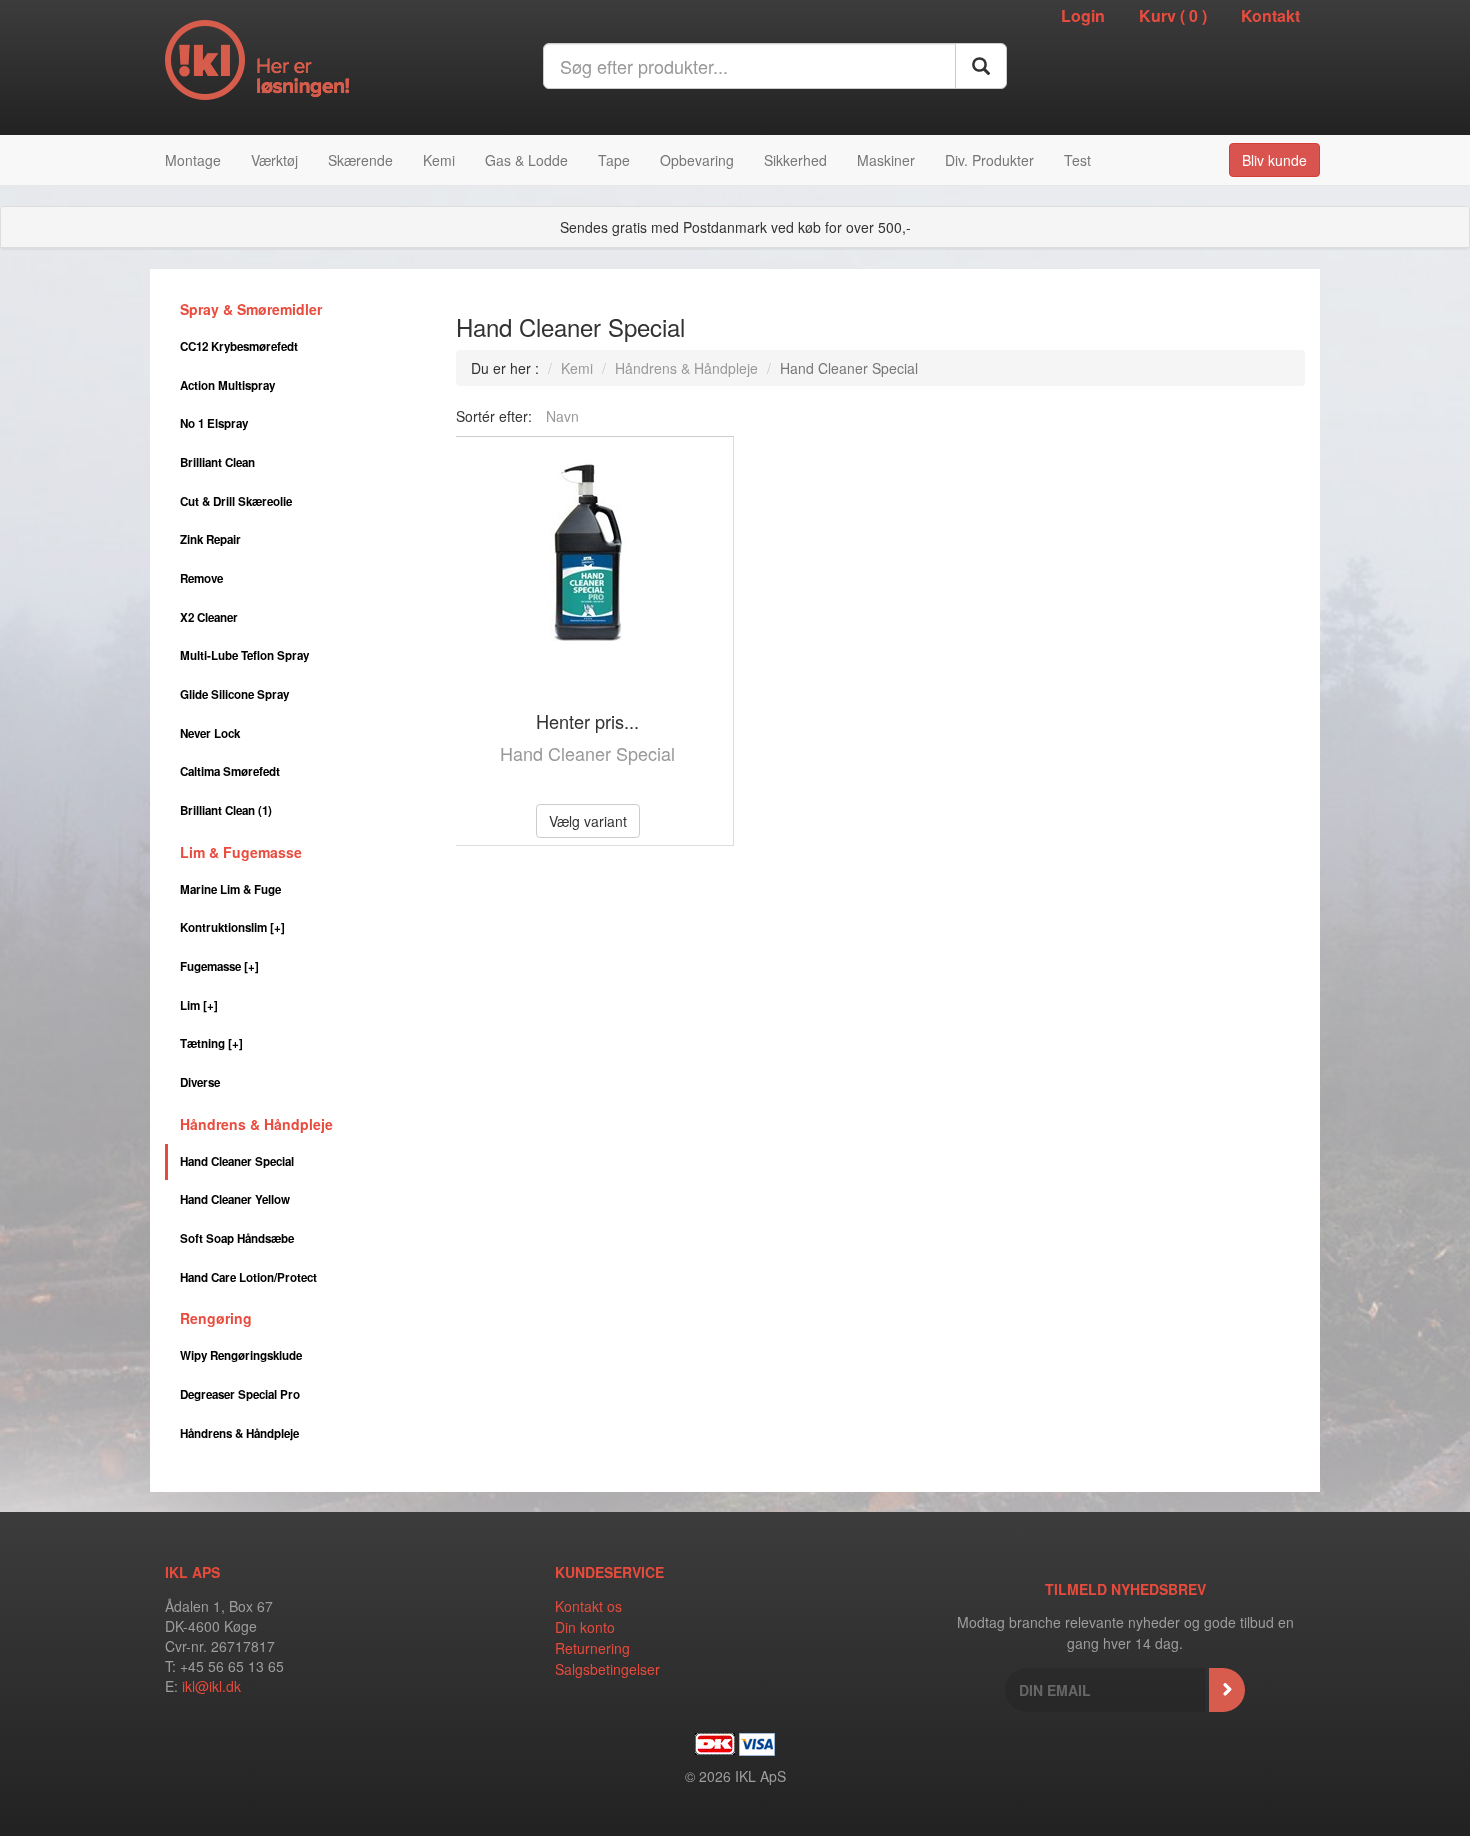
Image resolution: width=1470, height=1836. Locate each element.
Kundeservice (609, 1572)
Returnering (592, 1648)
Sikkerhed (795, 160)
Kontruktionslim (232, 927)
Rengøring (216, 1318)
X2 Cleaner (209, 617)
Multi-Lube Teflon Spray (244, 655)
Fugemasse (219, 966)
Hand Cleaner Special (237, 1161)
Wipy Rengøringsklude (241, 1355)
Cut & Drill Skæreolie (236, 501)
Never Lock (210, 733)
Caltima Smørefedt (230, 771)
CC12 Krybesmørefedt (239, 346)
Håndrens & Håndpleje (256, 1124)
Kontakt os (588, 1606)
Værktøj (274, 160)
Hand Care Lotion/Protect (248, 1277)
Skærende (360, 160)
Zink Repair (210, 539)
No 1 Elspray (214, 423)
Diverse (200, 1082)
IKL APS (192, 1572)
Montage (193, 160)
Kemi (439, 160)
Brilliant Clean (217, 462)
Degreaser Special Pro (240, 1394)
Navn (562, 416)
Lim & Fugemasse (241, 852)
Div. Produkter (989, 160)
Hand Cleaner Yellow (235, 1199)
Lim (199, 1005)
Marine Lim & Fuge (230, 889)
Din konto (585, 1627)
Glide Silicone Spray (234, 694)
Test (1077, 160)
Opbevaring (697, 160)
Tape (614, 160)
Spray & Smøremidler (251, 309)
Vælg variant (588, 821)
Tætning (211, 1043)
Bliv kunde (1274, 160)
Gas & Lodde (526, 160)
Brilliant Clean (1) (226, 810)
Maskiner (886, 160)
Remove (201, 578)
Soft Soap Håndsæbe (237, 1238)
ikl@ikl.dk (211, 1686)
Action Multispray (227, 385)
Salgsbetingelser (607, 1669)
